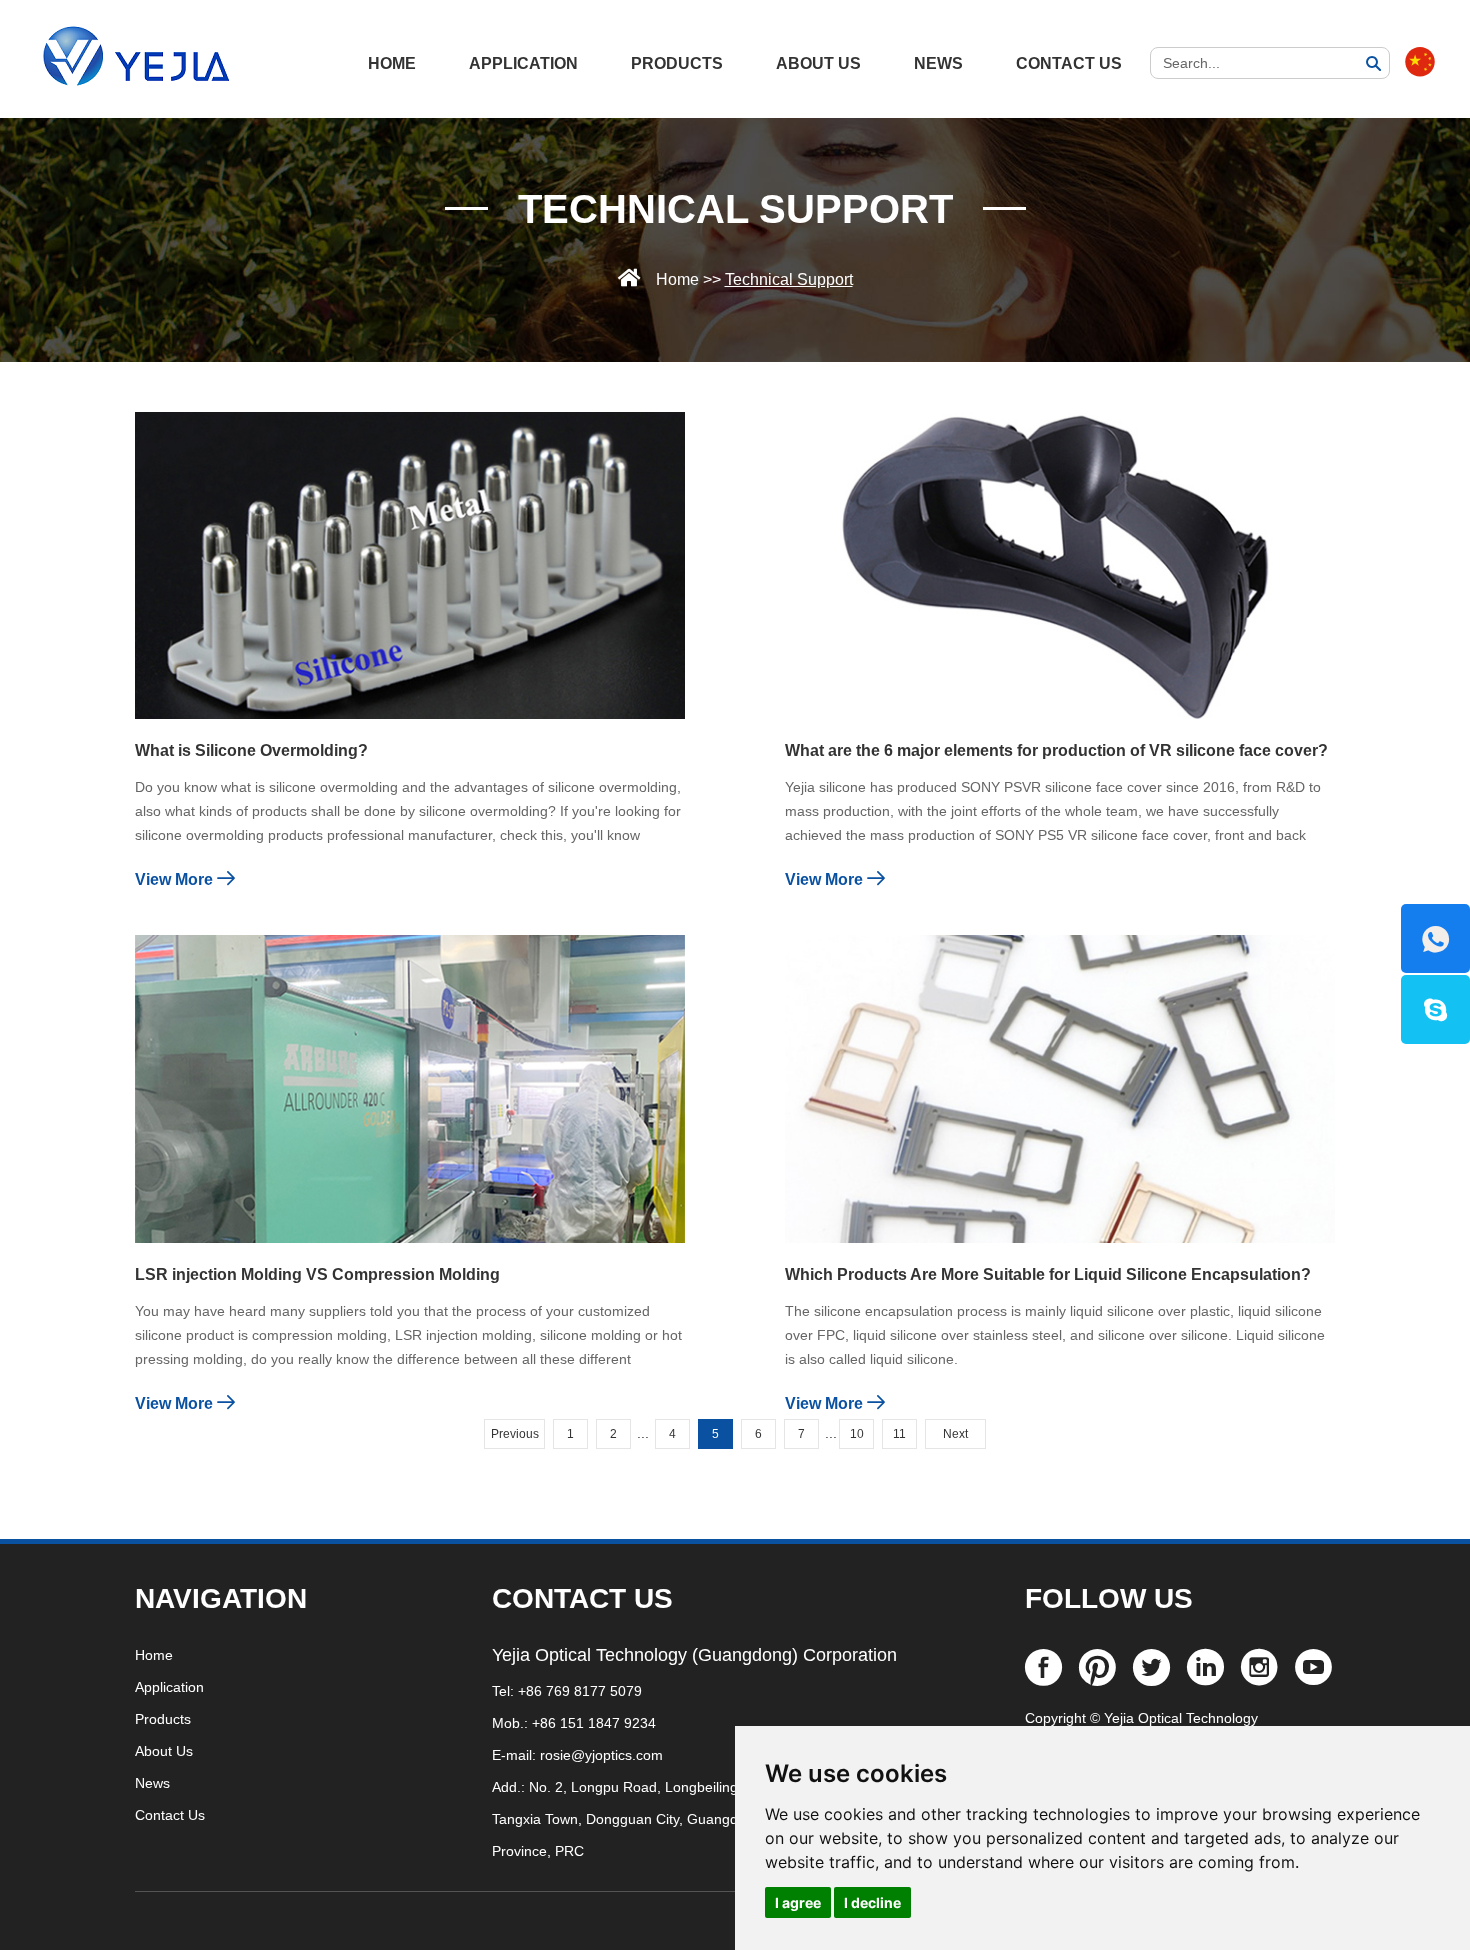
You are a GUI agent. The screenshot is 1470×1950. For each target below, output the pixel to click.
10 (857, 1434)
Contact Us (1069, 63)
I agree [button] (798, 1902)
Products (677, 63)
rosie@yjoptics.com (601, 1755)
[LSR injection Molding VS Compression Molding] (410, 1088)
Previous (515, 1434)
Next (955, 1434)
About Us (818, 63)
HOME (392, 63)
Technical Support (735, 209)
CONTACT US (582, 1598)
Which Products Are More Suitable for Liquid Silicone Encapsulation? (1048, 1274)
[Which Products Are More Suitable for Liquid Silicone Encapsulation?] (1060, 1088)
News (938, 63)
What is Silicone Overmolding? (251, 750)
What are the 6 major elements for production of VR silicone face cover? (1056, 750)
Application (523, 63)
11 (899, 1434)
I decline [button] (872, 1902)
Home (677, 279)
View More (176, 879)
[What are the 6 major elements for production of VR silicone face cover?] (1060, 565)
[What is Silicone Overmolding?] (410, 565)
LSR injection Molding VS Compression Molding (317, 1274)
